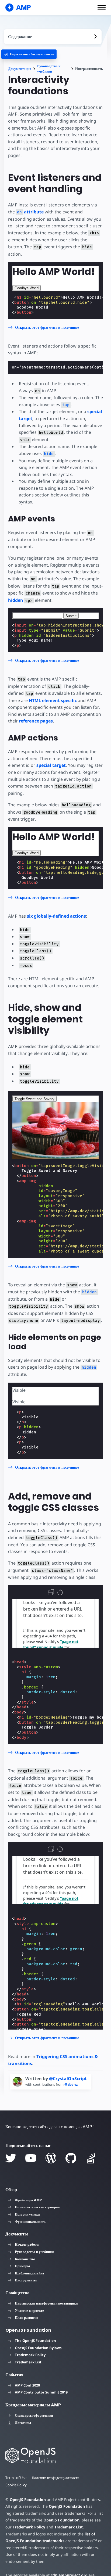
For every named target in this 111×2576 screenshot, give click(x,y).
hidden (16, 600)
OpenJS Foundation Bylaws (38, 2348)
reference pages (36, 721)
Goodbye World (27, 288)
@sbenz (71, 2084)
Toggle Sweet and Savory (34, 1099)
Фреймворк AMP (28, 2200)
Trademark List (28, 2362)
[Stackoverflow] (91, 2158)
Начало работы (27, 2244)
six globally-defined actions (56, 916)
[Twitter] (11, 2158)
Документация (20, 69)
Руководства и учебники (49, 69)
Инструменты (26, 2280)
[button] (102, 7)
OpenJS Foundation (28, 2500)
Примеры (22, 2266)
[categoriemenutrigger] (29, 54)
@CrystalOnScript (68, 2078)
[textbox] (37, 616)
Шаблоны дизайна (30, 2273)
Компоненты (25, 2259)
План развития (27, 2317)
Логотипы (23, 2423)
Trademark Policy (30, 2355)
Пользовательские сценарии (37, 2207)
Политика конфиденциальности (55, 2478)
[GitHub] (71, 2158)
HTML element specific (53, 700)
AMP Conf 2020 (27, 2385)
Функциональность (30, 2221)
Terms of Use (16, 2478)
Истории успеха (27, 2214)
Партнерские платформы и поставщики (46, 2303)
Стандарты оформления (34, 2415)
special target (51, 765)
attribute (30, 212)
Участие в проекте (29, 2310)
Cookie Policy (16, 2485)
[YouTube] (31, 2158)
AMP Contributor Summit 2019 (41, 2392)
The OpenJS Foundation (35, 2341)
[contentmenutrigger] (53, 37)
